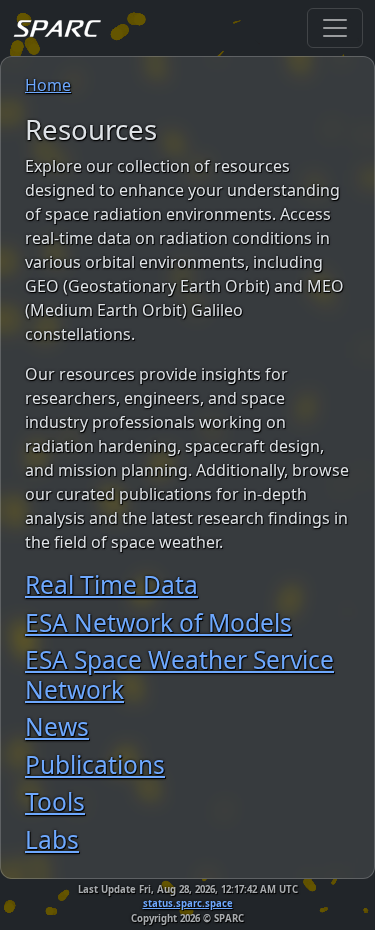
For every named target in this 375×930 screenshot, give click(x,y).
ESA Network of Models (158, 622)
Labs (52, 839)
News (57, 726)
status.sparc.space (188, 903)
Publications (95, 764)
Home (48, 85)
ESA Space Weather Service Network (179, 674)
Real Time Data (111, 584)
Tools (55, 801)
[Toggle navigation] (335, 28)
